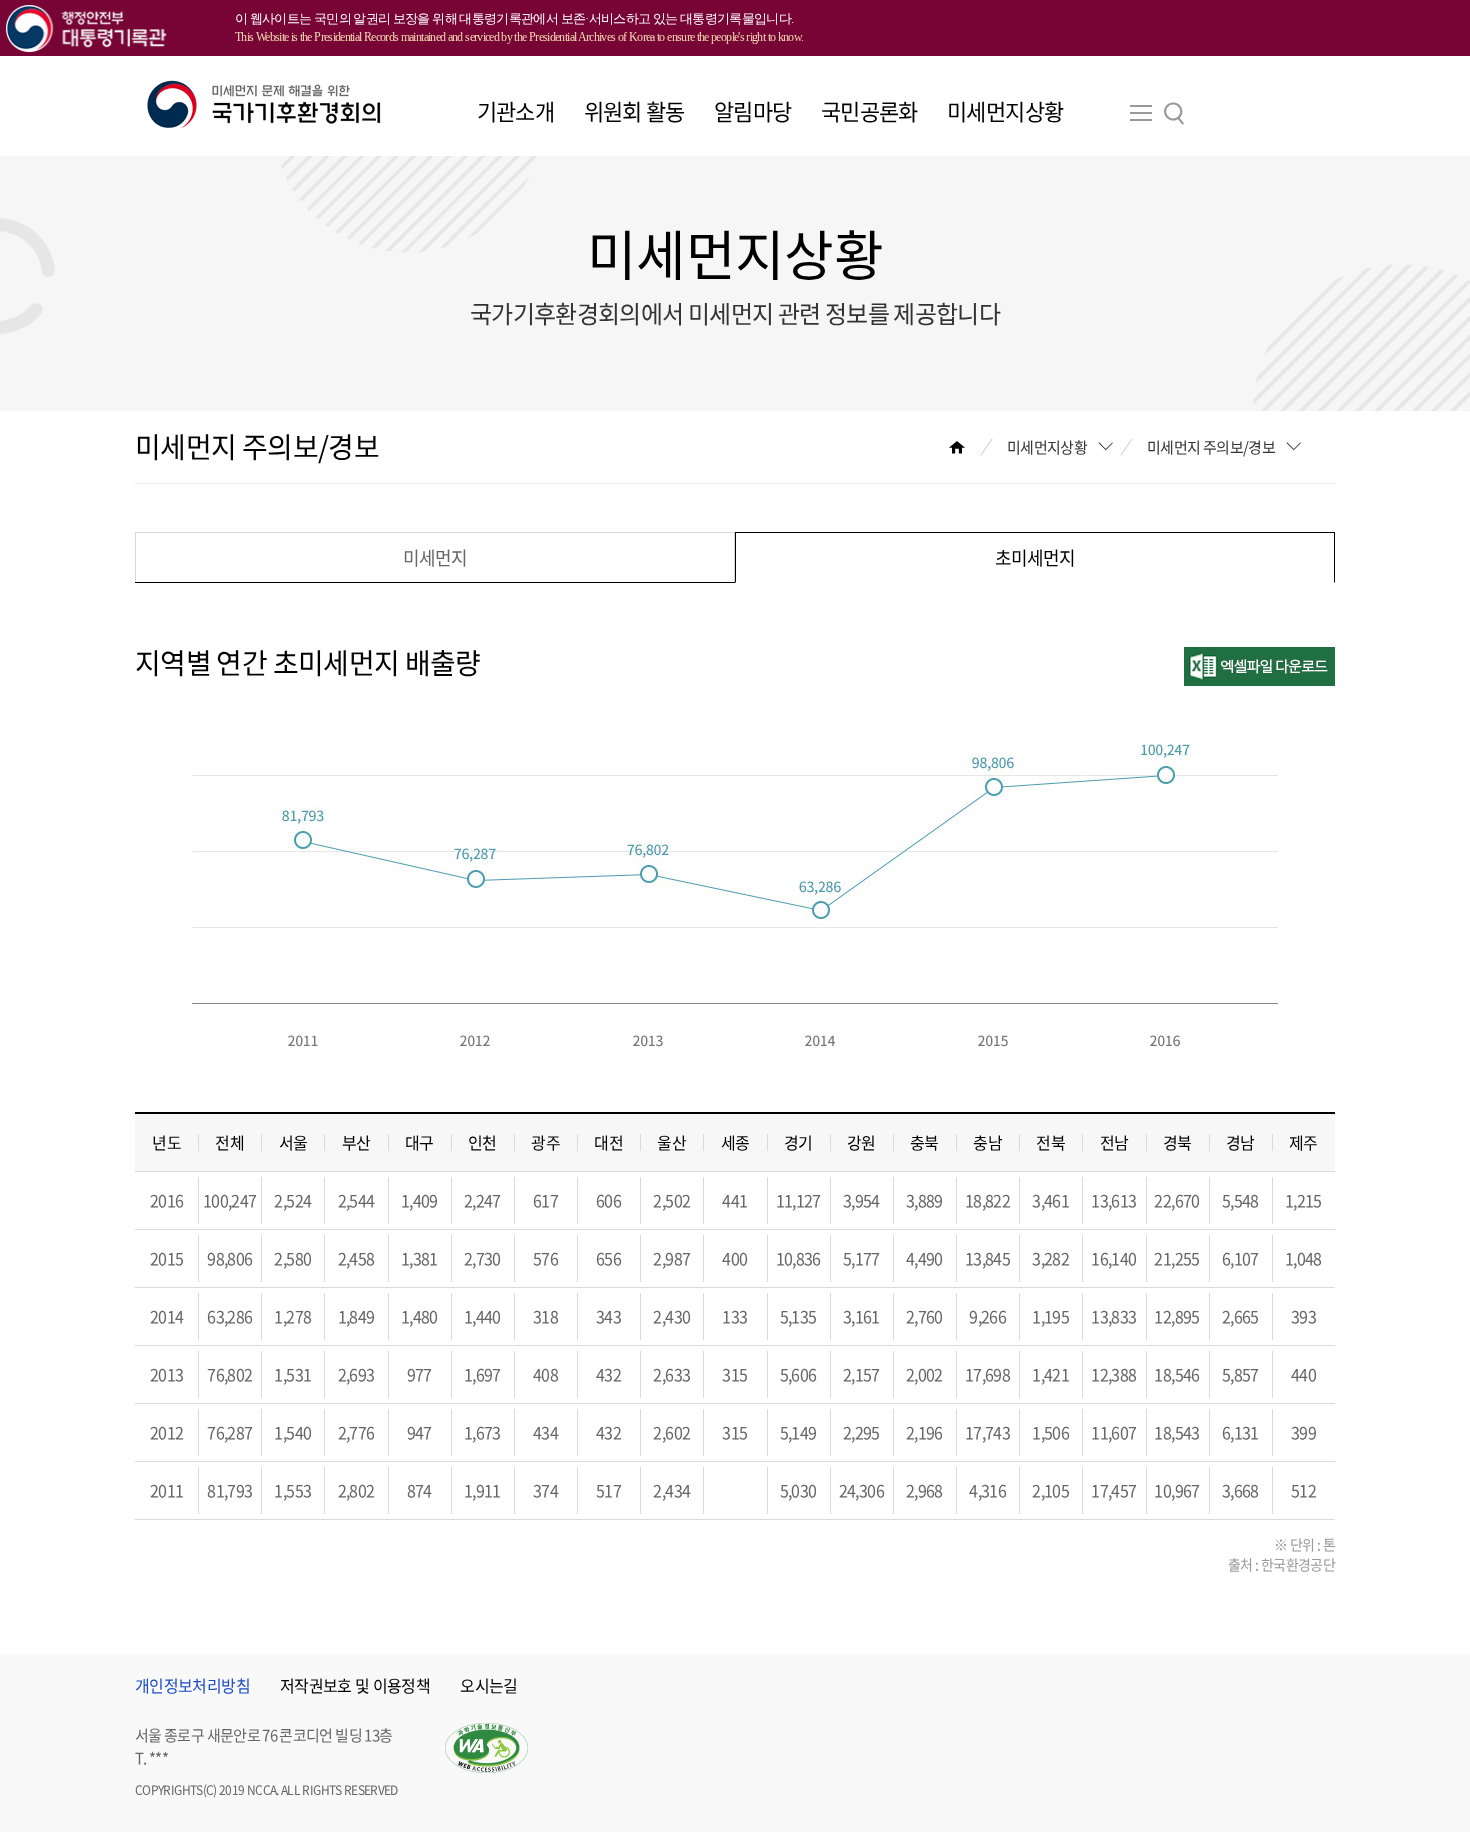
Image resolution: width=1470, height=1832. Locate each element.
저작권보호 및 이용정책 (355, 1685)
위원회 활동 (634, 110)
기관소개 (515, 110)
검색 (1174, 114)
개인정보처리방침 (192, 1685)
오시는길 (488, 1685)
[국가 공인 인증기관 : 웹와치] (486, 1748)
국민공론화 (869, 110)
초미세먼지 (1035, 557)
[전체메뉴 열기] (1141, 119)
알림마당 (752, 110)
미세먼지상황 (1005, 110)
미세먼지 (435, 557)
